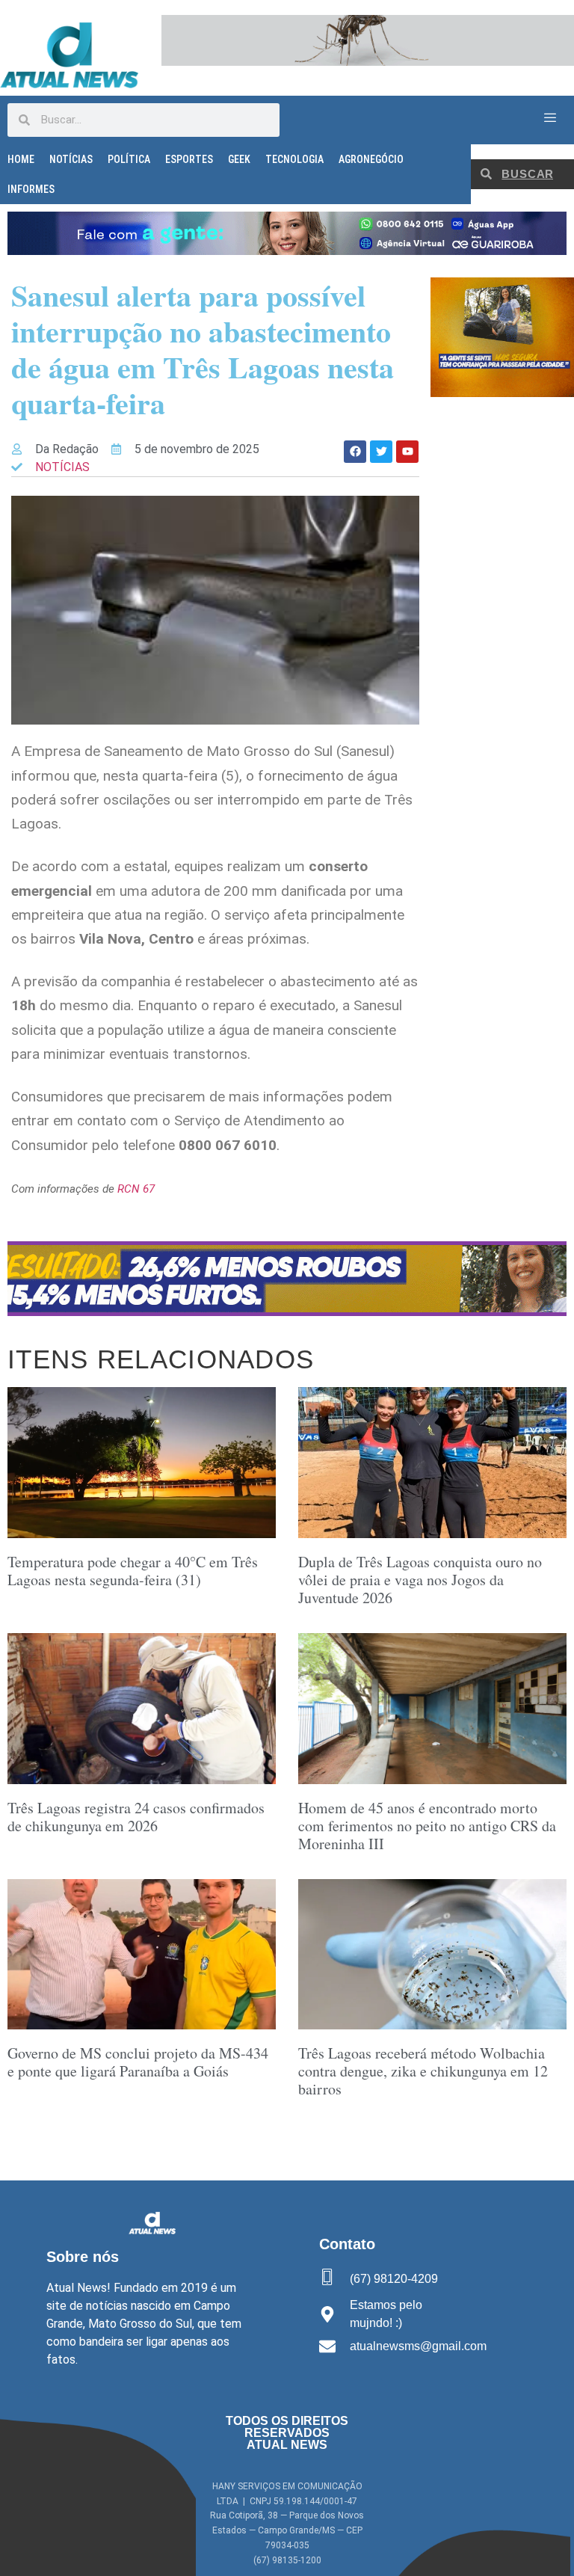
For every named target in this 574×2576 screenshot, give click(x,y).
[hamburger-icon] (550, 118)
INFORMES (31, 189)
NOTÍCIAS (71, 159)
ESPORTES (189, 159)
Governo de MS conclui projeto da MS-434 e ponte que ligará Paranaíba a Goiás (138, 2062)
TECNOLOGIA (294, 159)
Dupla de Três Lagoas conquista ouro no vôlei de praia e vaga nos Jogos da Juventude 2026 (420, 1580)
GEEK (239, 159)
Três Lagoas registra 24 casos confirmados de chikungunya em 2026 (136, 1817)
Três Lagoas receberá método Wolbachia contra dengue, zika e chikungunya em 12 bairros (423, 2071)
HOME (21, 159)
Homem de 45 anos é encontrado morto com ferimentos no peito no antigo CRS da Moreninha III (427, 1826)
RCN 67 (136, 1189)
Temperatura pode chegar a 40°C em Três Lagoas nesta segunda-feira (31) (133, 1571)
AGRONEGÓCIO (371, 159)
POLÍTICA (129, 159)
